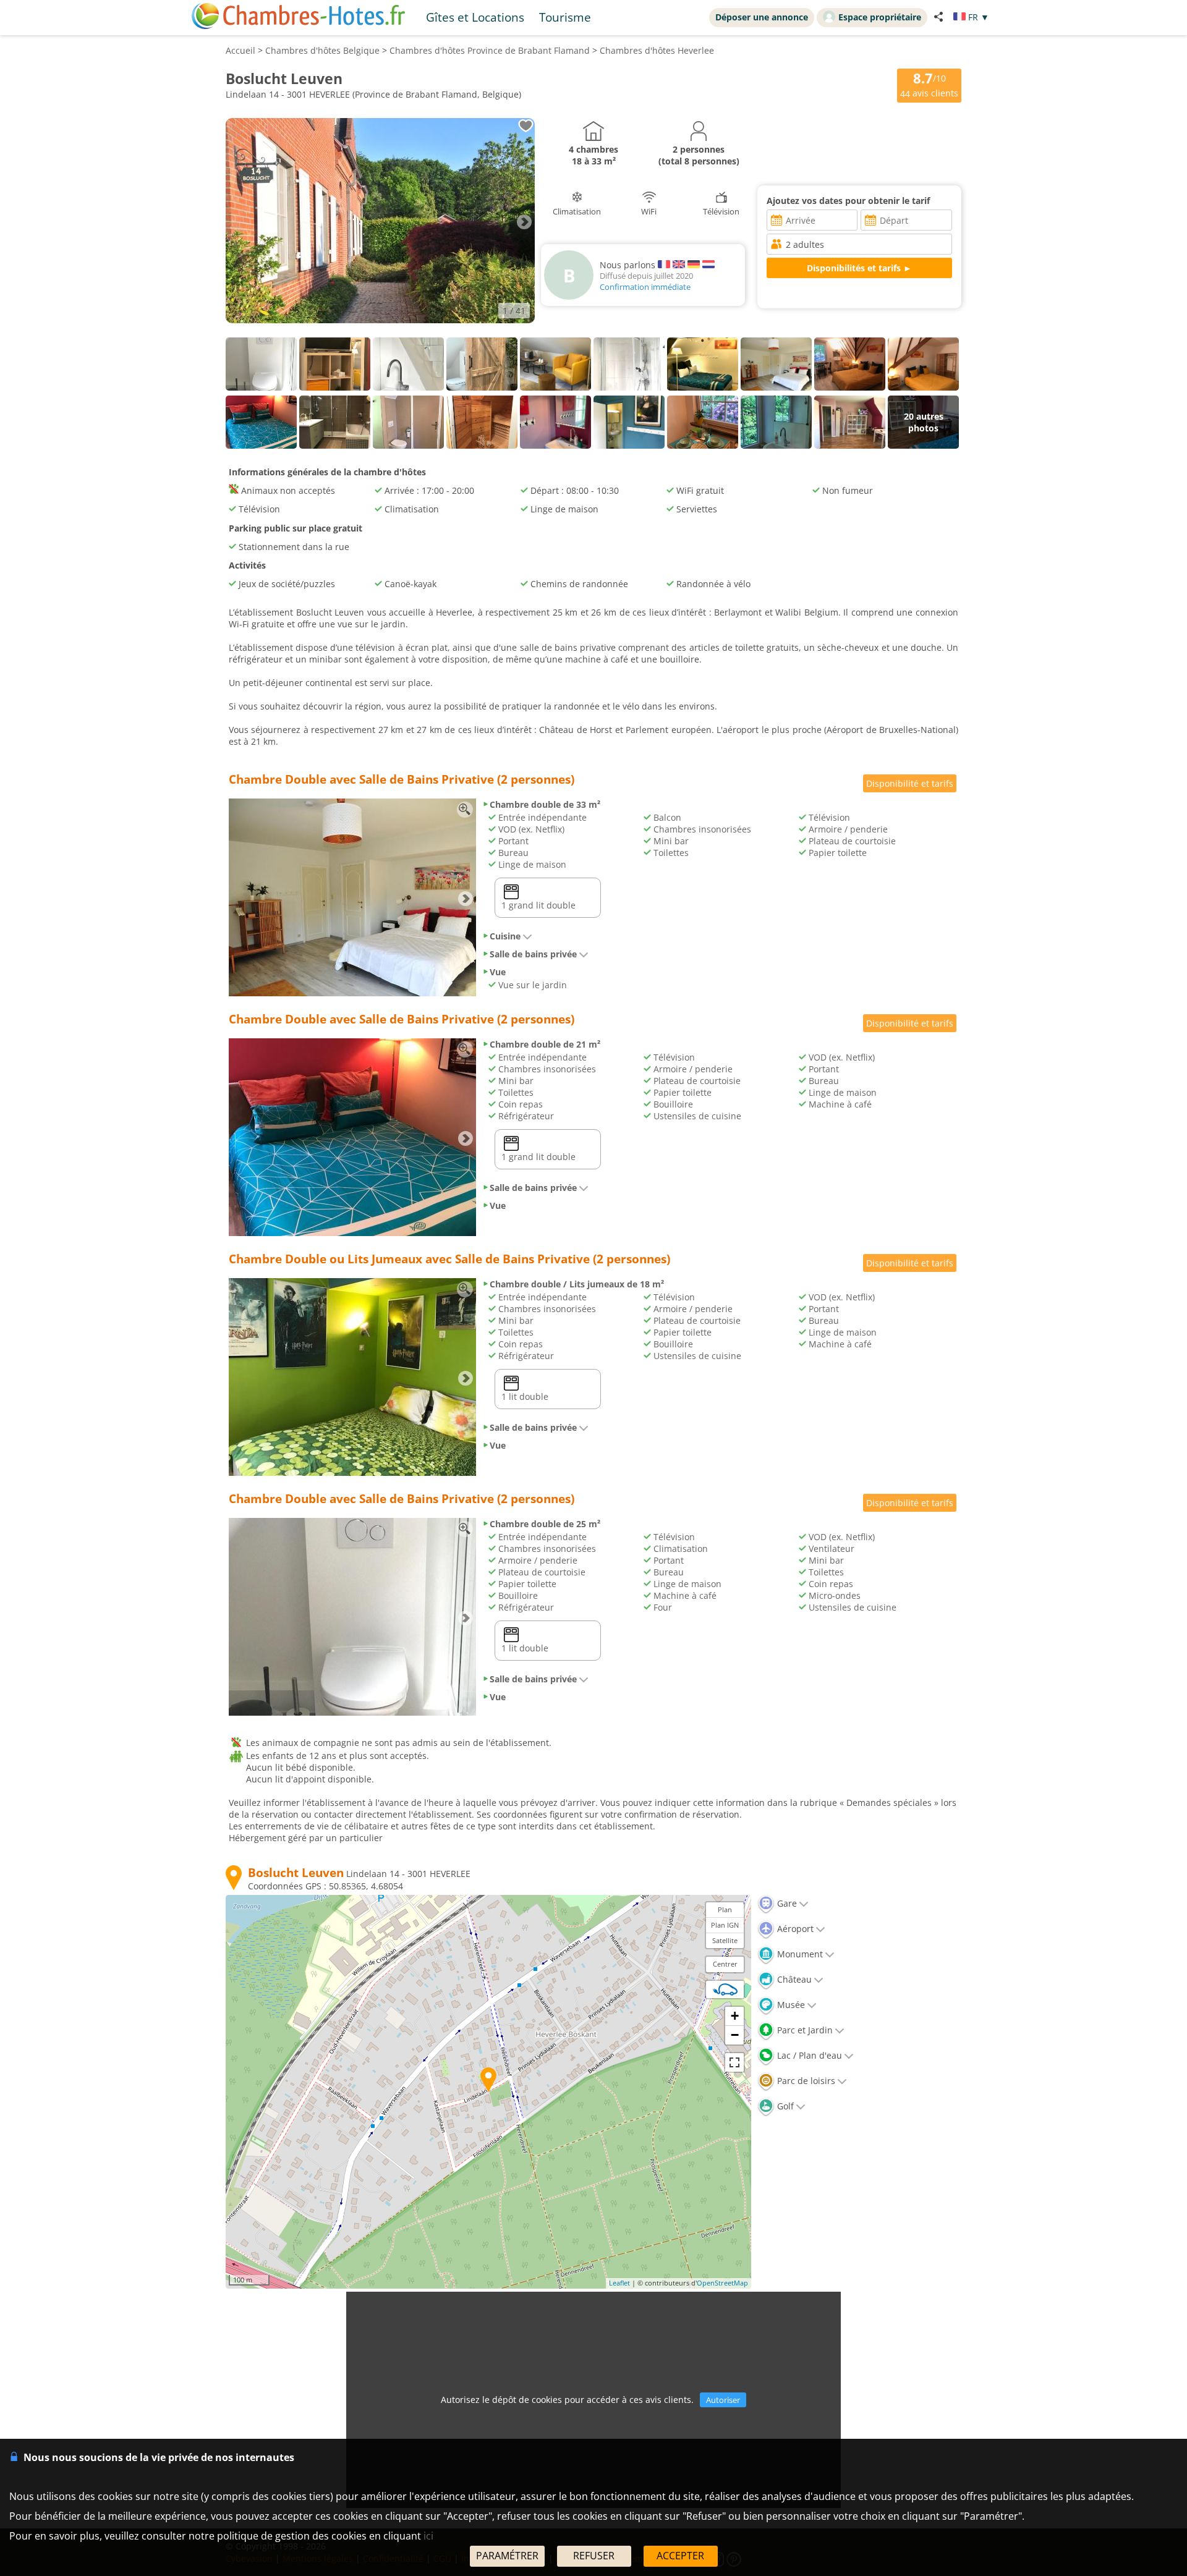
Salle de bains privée (533, 954)
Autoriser (723, 2400)
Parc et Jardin (804, 2030)
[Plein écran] (734, 2062)
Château (793, 1979)
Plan (725, 1909)
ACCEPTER (680, 2556)
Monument (799, 1954)
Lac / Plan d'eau (808, 2055)
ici (428, 2536)
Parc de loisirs (805, 2081)
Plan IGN (725, 1925)
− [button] (735, 2035)
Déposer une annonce (762, 17)
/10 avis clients (929, 84)
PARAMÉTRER (507, 2556)
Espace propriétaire (880, 17)
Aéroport (794, 1929)
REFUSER (594, 2556)
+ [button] (735, 2016)
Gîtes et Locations (475, 17)
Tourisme (565, 17)
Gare (786, 1903)
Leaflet (619, 2283)
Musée (790, 2005)
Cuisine (505, 936)
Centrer (725, 1964)
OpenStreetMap (722, 2283)
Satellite (725, 1940)
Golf (784, 2106)
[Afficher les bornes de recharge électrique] (725, 1989)
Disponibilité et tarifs (910, 783)
